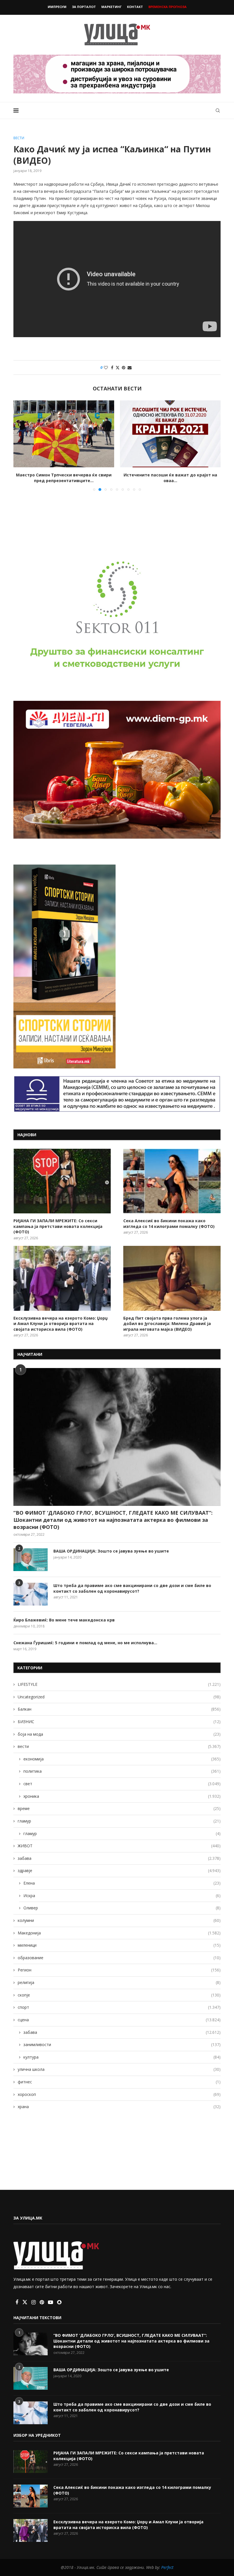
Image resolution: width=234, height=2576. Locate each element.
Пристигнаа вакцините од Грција (170, 475)
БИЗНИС (119, 1722)
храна (119, 2107)
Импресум (57, 7)
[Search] (218, 110)
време (119, 1808)
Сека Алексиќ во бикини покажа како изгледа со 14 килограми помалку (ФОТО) (169, 1224)
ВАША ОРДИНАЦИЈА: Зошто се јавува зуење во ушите (111, 1551)
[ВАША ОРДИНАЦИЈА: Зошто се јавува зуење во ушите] (31, 1560)
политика (122, 1771)
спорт (119, 2007)
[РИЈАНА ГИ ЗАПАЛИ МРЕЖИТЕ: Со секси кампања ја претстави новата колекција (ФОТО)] (62, 1181)
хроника (122, 1796)
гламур (119, 1821)
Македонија (119, 1933)
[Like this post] (106, 367)
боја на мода (119, 1734)
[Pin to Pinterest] (124, 367)
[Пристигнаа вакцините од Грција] (170, 434)
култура (122, 2057)
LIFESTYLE (119, 1684)
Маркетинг (111, 7)
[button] (21, 445)
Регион (119, 1970)
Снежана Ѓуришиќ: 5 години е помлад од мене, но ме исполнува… (85, 1643)
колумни (119, 1920)
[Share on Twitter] (118, 367)
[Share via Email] (130, 367)
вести (119, 1746)
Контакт (135, 7)
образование (119, 1958)
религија (119, 1982)
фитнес (119, 2082)
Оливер (122, 1908)
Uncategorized (119, 1697)
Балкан (119, 1709)
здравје (119, 1870)
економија (122, 1759)
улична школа (119, 2069)
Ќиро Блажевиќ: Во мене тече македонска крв (64, 1620)
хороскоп (119, 2094)
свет (122, 1784)
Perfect (167, 2567)
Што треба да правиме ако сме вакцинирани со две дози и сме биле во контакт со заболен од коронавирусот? (132, 1588)
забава (119, 1858)
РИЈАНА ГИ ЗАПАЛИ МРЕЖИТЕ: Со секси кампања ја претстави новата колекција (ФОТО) (58, 1226)
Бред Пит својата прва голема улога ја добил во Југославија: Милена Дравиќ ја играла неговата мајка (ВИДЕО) (167, 1324)
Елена (122, 1883)
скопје (119, 1995)
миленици (119, 1945)
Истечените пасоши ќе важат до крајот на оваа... (64, 478)
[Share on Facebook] (112, 367)
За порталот (84, 7)
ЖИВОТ (119, 1846)
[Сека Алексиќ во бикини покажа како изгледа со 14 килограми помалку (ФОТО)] (172, 1181)
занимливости (122, 2044)
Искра (122, 1896)
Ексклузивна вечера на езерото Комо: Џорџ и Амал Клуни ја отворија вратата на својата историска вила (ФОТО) (60, 1324)
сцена (119, 2020)
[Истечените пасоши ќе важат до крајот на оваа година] (64, 434)
